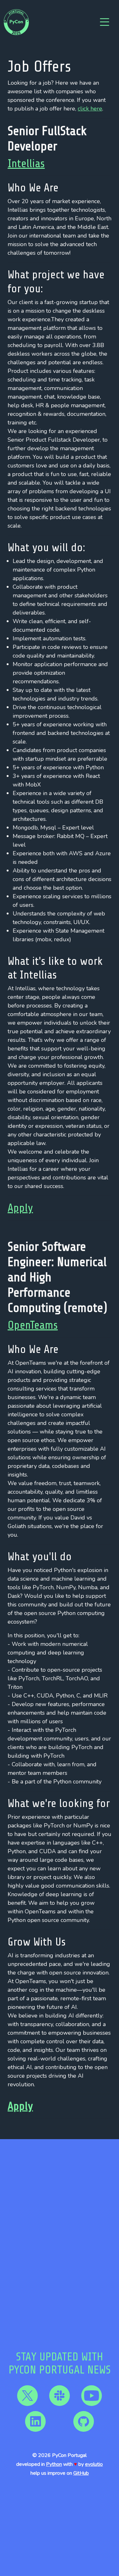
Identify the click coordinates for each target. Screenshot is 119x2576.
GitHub (81, 2473)
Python (54, 2464)
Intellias (26, 164)
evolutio (94, 2464)
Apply (20, 1208)
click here (90, 109)
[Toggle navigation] (104, 22)
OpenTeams (33, 1325)
